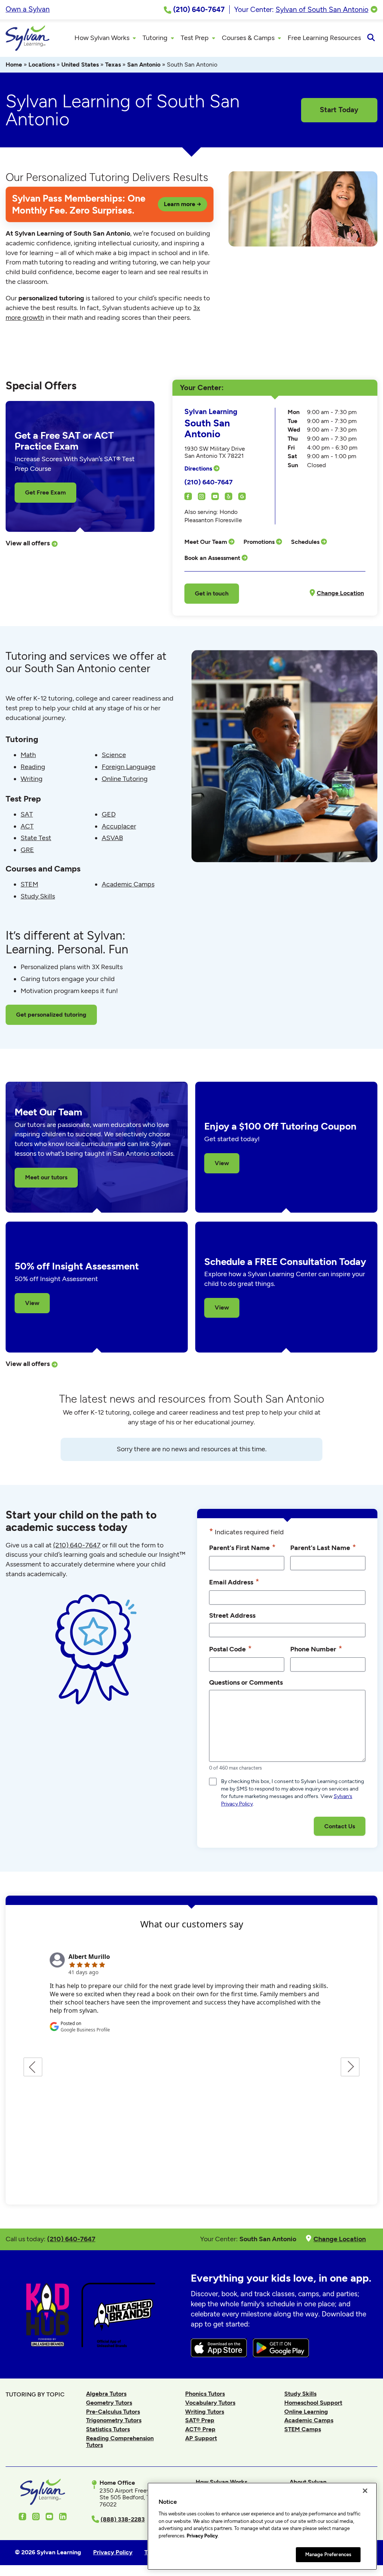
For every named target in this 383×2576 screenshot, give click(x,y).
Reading (33, 767)
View (222, 1163)
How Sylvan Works (221, 2482)
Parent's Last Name (323, 1547)
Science (114, 755)
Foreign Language (129, 767)
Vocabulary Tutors (210, 2403)
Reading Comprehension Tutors (120, 2442)
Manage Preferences (328, 2554)
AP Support (201, 2438)
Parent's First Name (242, 1547)
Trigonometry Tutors (114, 2420)
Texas (113, 65)
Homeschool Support (313, 2403)
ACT (27, 826)
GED (109, 814)
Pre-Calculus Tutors (113, 2412)
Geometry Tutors (109, 2403)
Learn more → (183, 204)
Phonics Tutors (205, 2394)
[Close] (365, 2491)
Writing (32, 779)
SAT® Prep (200, 2420)
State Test (36, 838)
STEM (29, 884)
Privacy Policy (202, 2536)
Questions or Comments (246, 1682)
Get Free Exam (45, 492)
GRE (27, 850)
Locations (42, 65)
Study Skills (38, 896)
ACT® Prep (200, 2429)
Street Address (232, 1615)
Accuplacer (119, 826)
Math (28, 755)
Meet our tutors (46, 1177)
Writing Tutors (205, 2412)
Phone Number (316, 1649)
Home (14, 65)
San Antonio (144, 65)
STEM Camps (303, 2429)
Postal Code (230, 1649)
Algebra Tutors (106, 2394)
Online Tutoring (125, 779)
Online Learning (306, 2412)
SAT (27, 814)
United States (80, 65)
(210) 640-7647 (209, 482)
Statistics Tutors (108, 2429)
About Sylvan (308, 2482)
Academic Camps (128, 884)
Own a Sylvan (28, 9)
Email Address (234, 1582)
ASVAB (112, 838)
